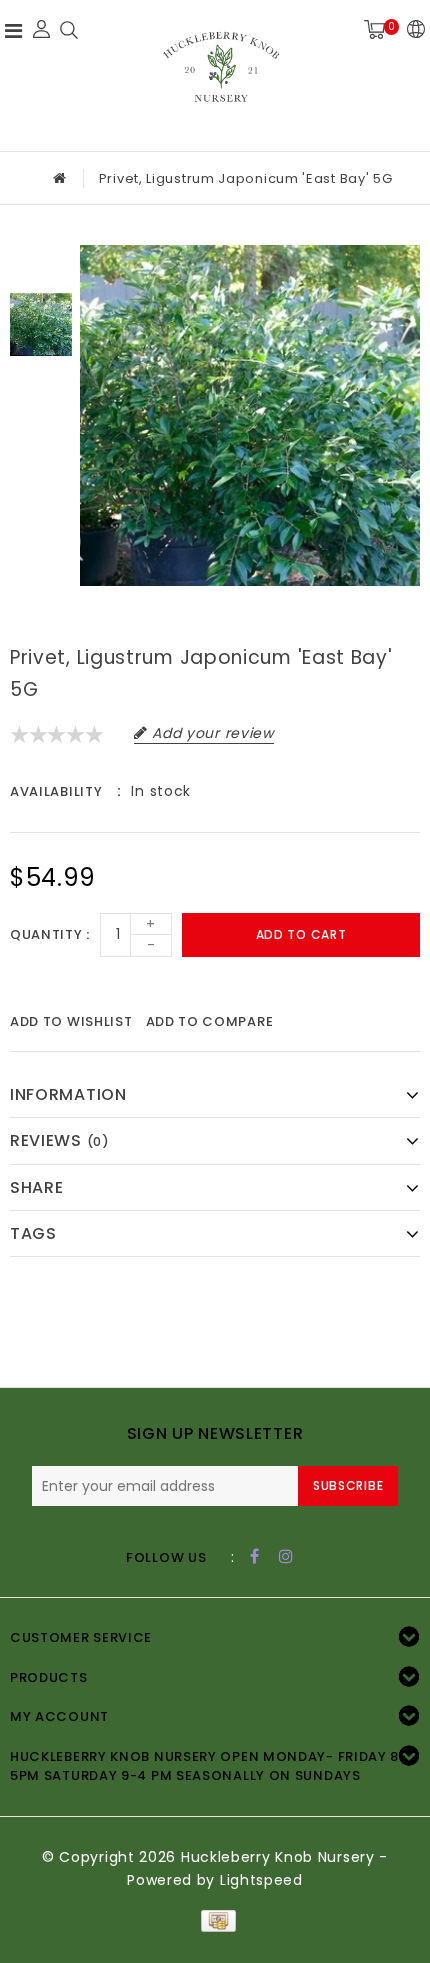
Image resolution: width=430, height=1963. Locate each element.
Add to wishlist (71, 1021)
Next (41, 389)
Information (68, 1094)
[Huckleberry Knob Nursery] (221, 72)
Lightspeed (261, 1880)
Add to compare (210, 1021)
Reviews (60, 1140)
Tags (33, 1233)
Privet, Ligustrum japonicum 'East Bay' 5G (246, 178)
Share (37, 1187)
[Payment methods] (214, 1920)
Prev (41, 260)
